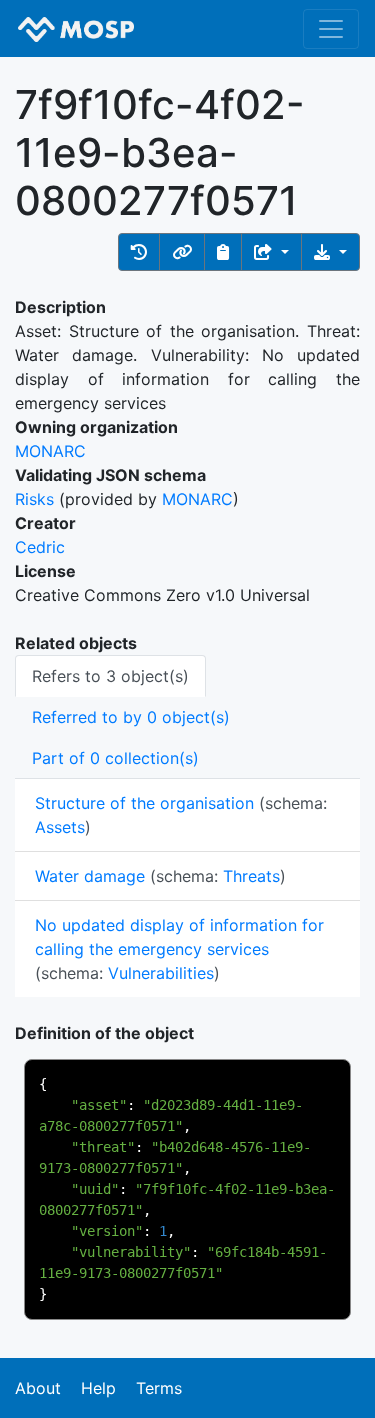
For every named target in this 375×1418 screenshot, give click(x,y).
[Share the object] (271, 252)
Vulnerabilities (161, 973)
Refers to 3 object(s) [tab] (110, 676)
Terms (159, 1388)
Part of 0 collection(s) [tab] (115, 758)
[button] (139, 252)
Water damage (90, 876)
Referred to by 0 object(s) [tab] (131, 717)
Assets (60, 827)
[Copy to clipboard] (223, 252)
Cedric (40, 547)
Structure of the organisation (144, 803)
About (38, 1388)
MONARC (50, 451)
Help (98, 1388)
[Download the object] (330, 252)
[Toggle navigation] (331, 29)
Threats (251, 876)
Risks (34, 499)
